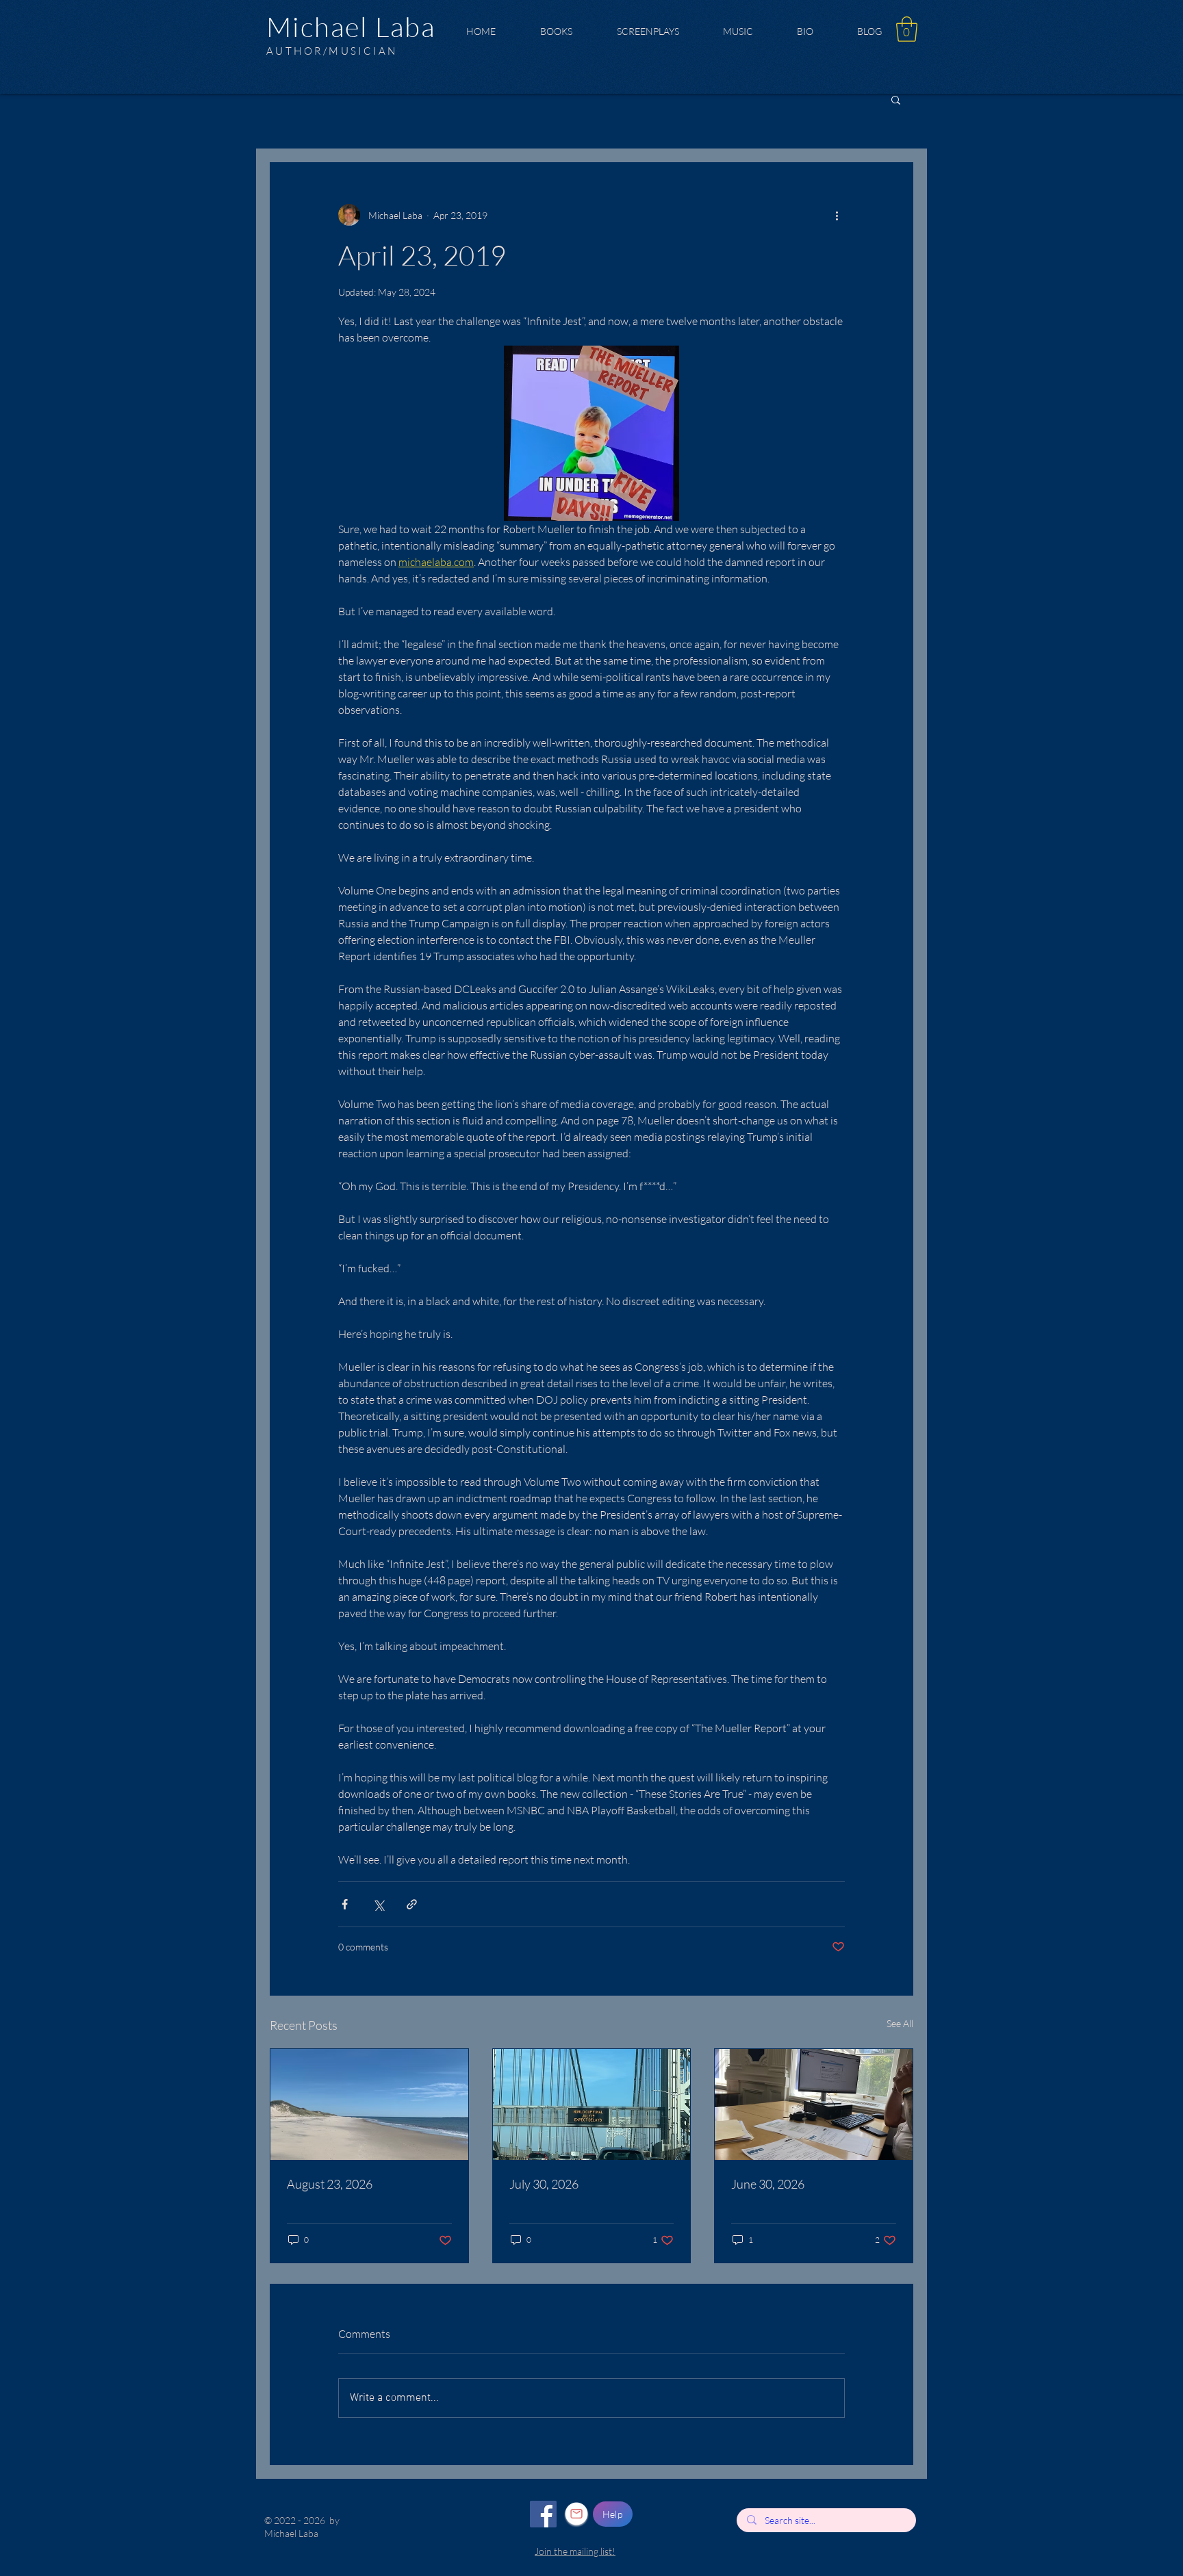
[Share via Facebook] (345, 1904)
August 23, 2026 (330, 2184)
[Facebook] (543, 2514)
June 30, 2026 (768, 2184)
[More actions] (837, 215)
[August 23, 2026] (369, 2104)
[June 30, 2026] (814, 2104)
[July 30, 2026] (592, 2104)
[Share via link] (412, 1904)
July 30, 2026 (544, 2184)
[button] (907, 29)
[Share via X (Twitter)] (378, 1904)
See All (900, 2023)
